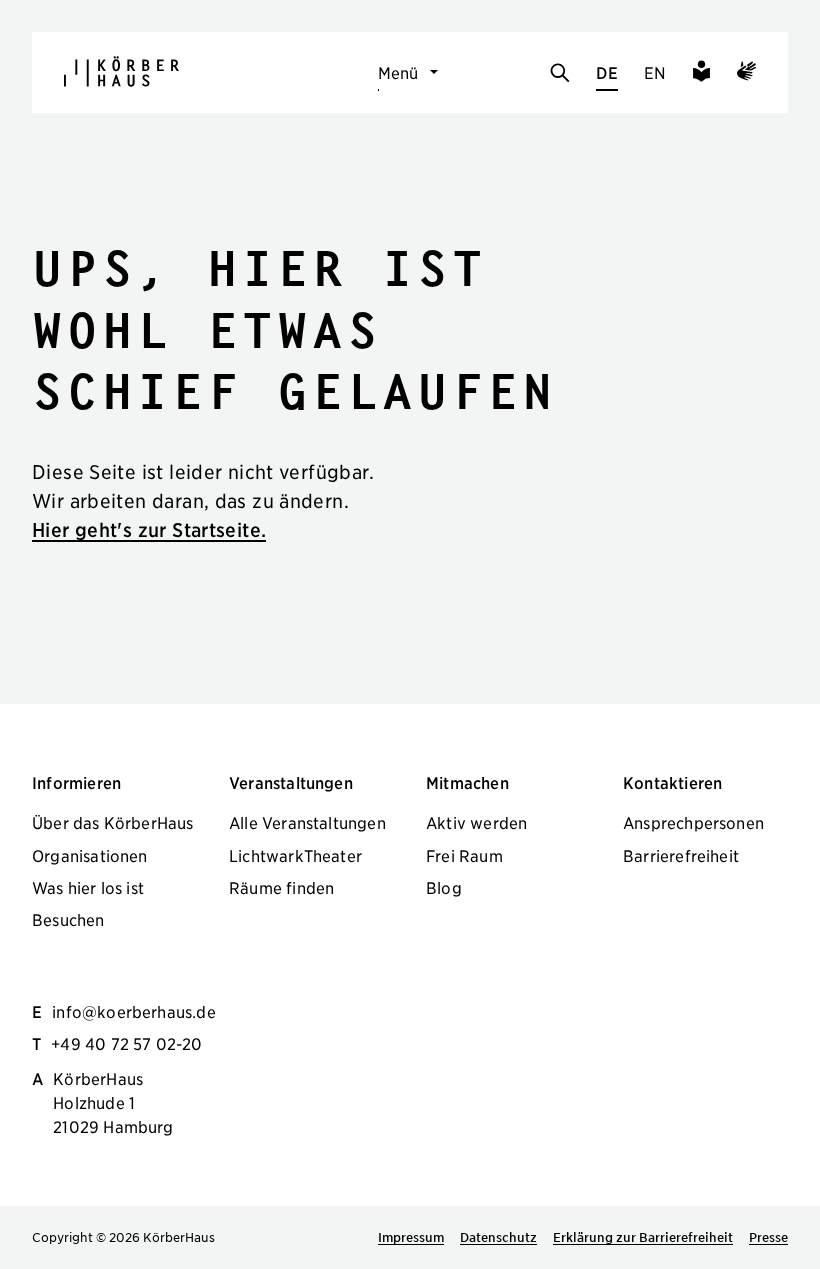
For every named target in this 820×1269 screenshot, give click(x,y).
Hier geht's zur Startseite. (149, 529)
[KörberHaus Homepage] (121, 71)
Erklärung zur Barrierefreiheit (643, 1237)
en (655, 72)
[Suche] (560, 74)
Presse (768, 1237)
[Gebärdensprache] (746, 74)
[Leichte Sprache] (701, 74)
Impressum (411, 1237)
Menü (398, 72)
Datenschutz (498, 1237)
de (606, 72)
